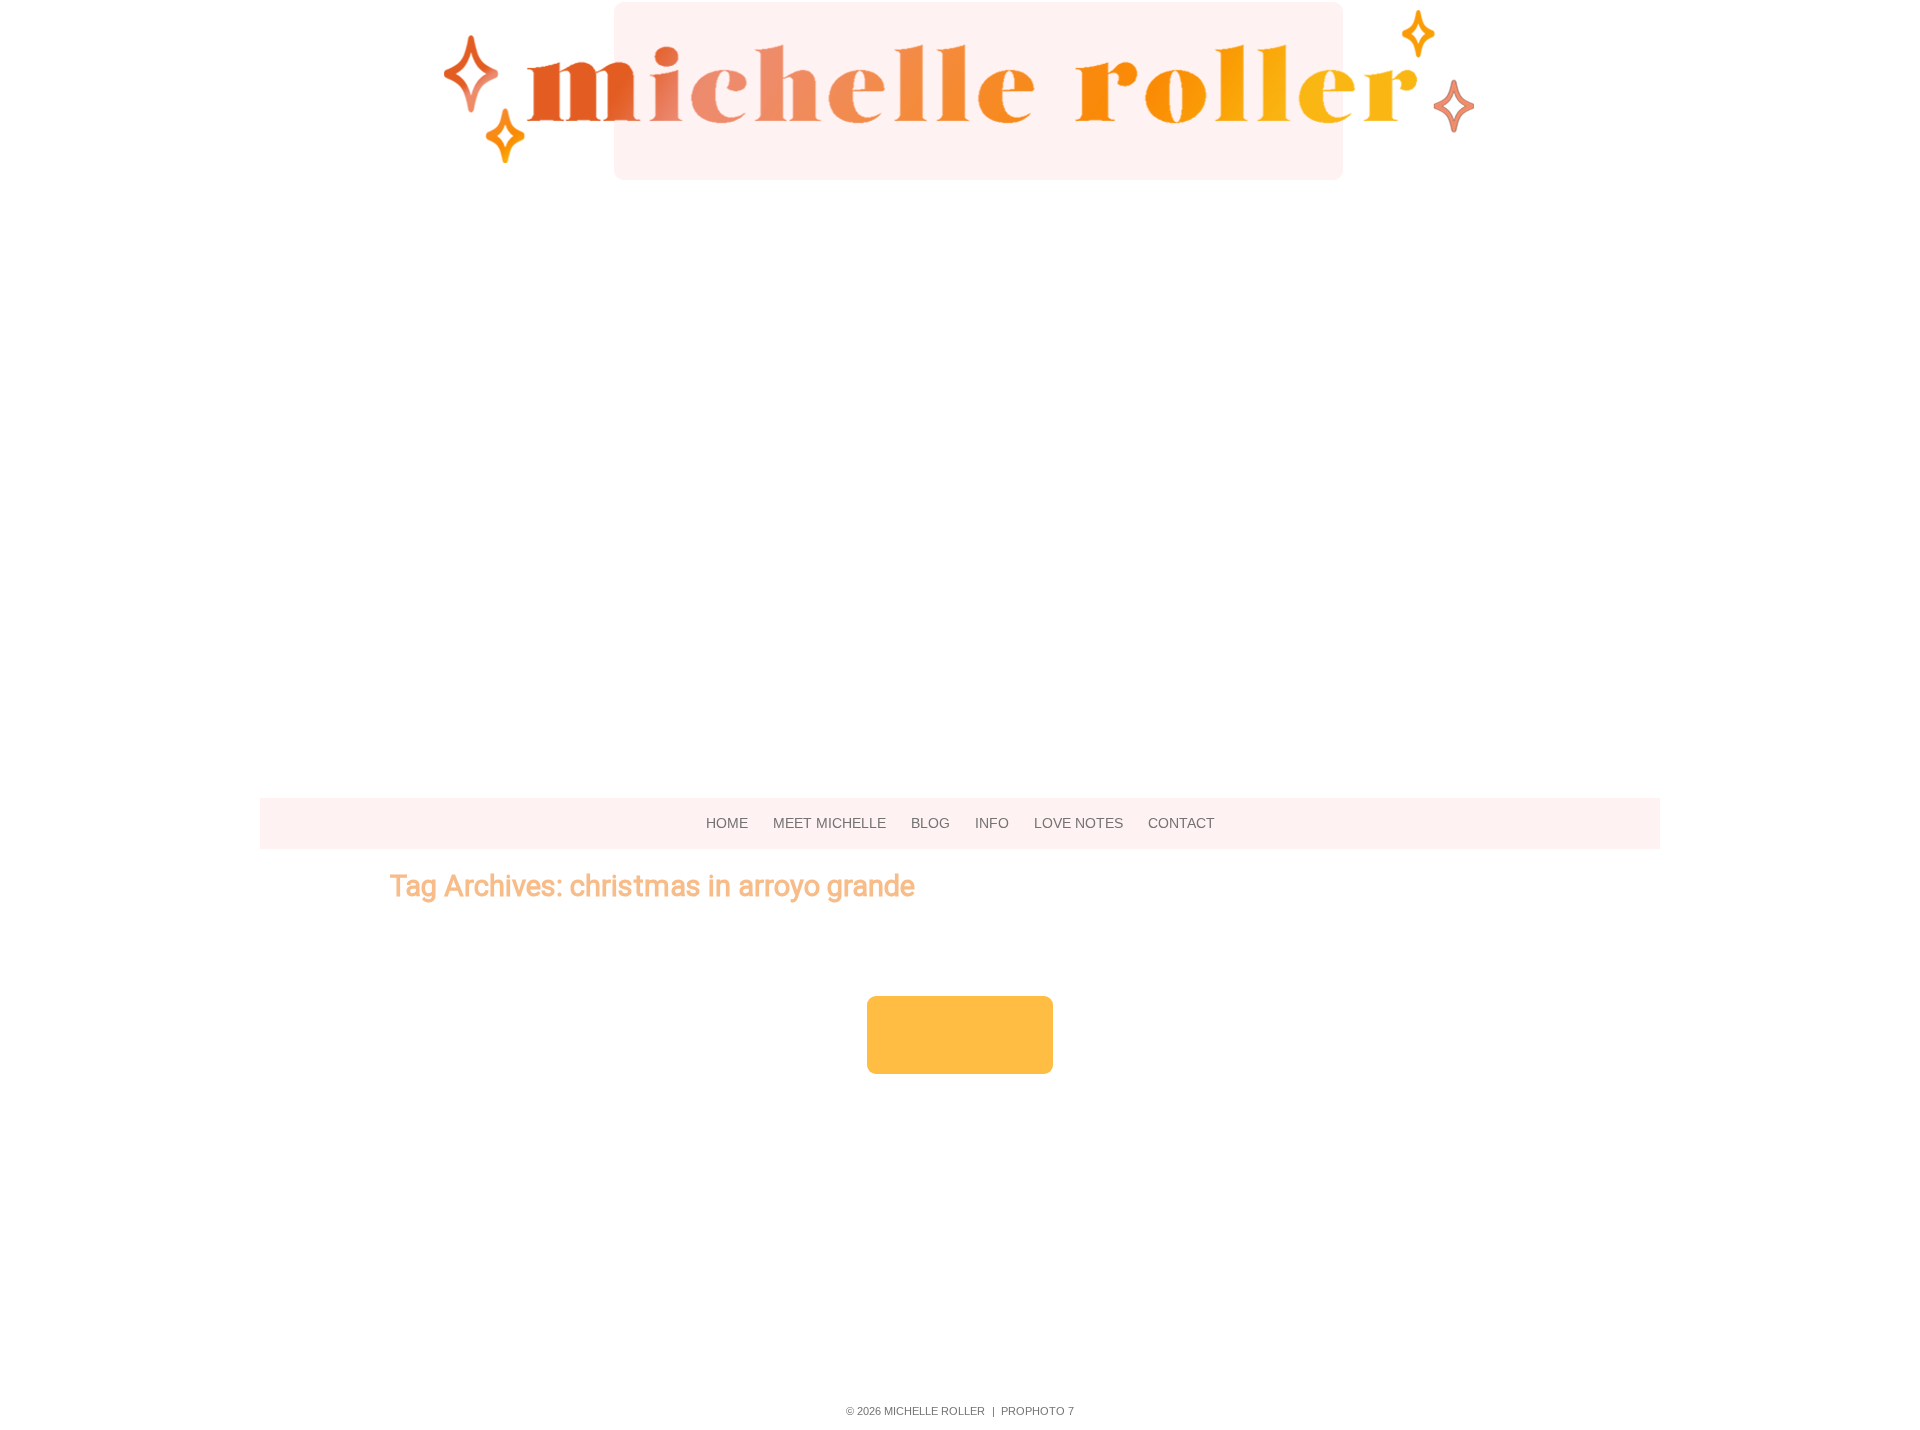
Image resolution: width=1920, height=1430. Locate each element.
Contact (1181, 823)
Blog (930, 823)
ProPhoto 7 (1037, 1411)
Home (727, 823)
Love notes (1078, 823)
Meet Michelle (829, 823)
